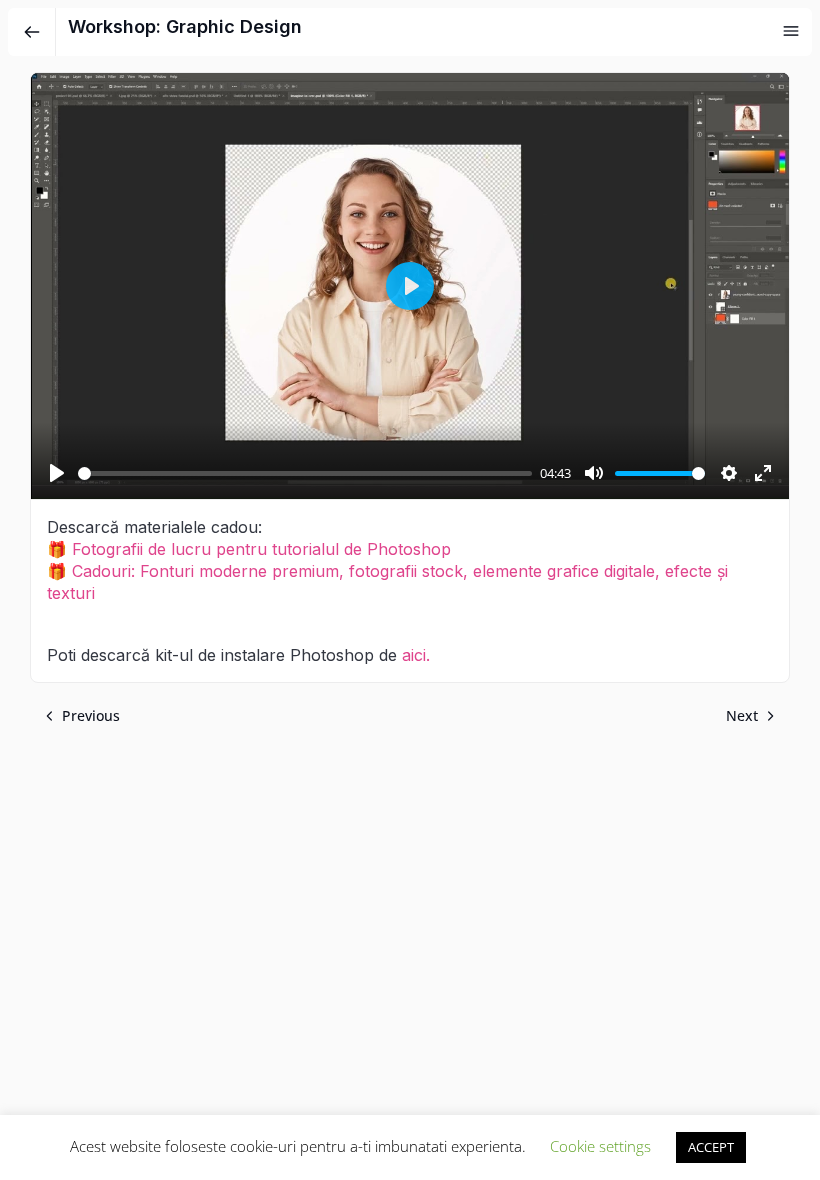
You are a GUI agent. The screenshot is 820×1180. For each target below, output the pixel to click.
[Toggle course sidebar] (791, 31)
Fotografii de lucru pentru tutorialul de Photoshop (261, 549)
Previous (91, 715)
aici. (416, 655)
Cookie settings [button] (600, 1146)
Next (742, 715)
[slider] (305, 473)
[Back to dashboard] (32, 32)
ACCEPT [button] (711, 1147)
